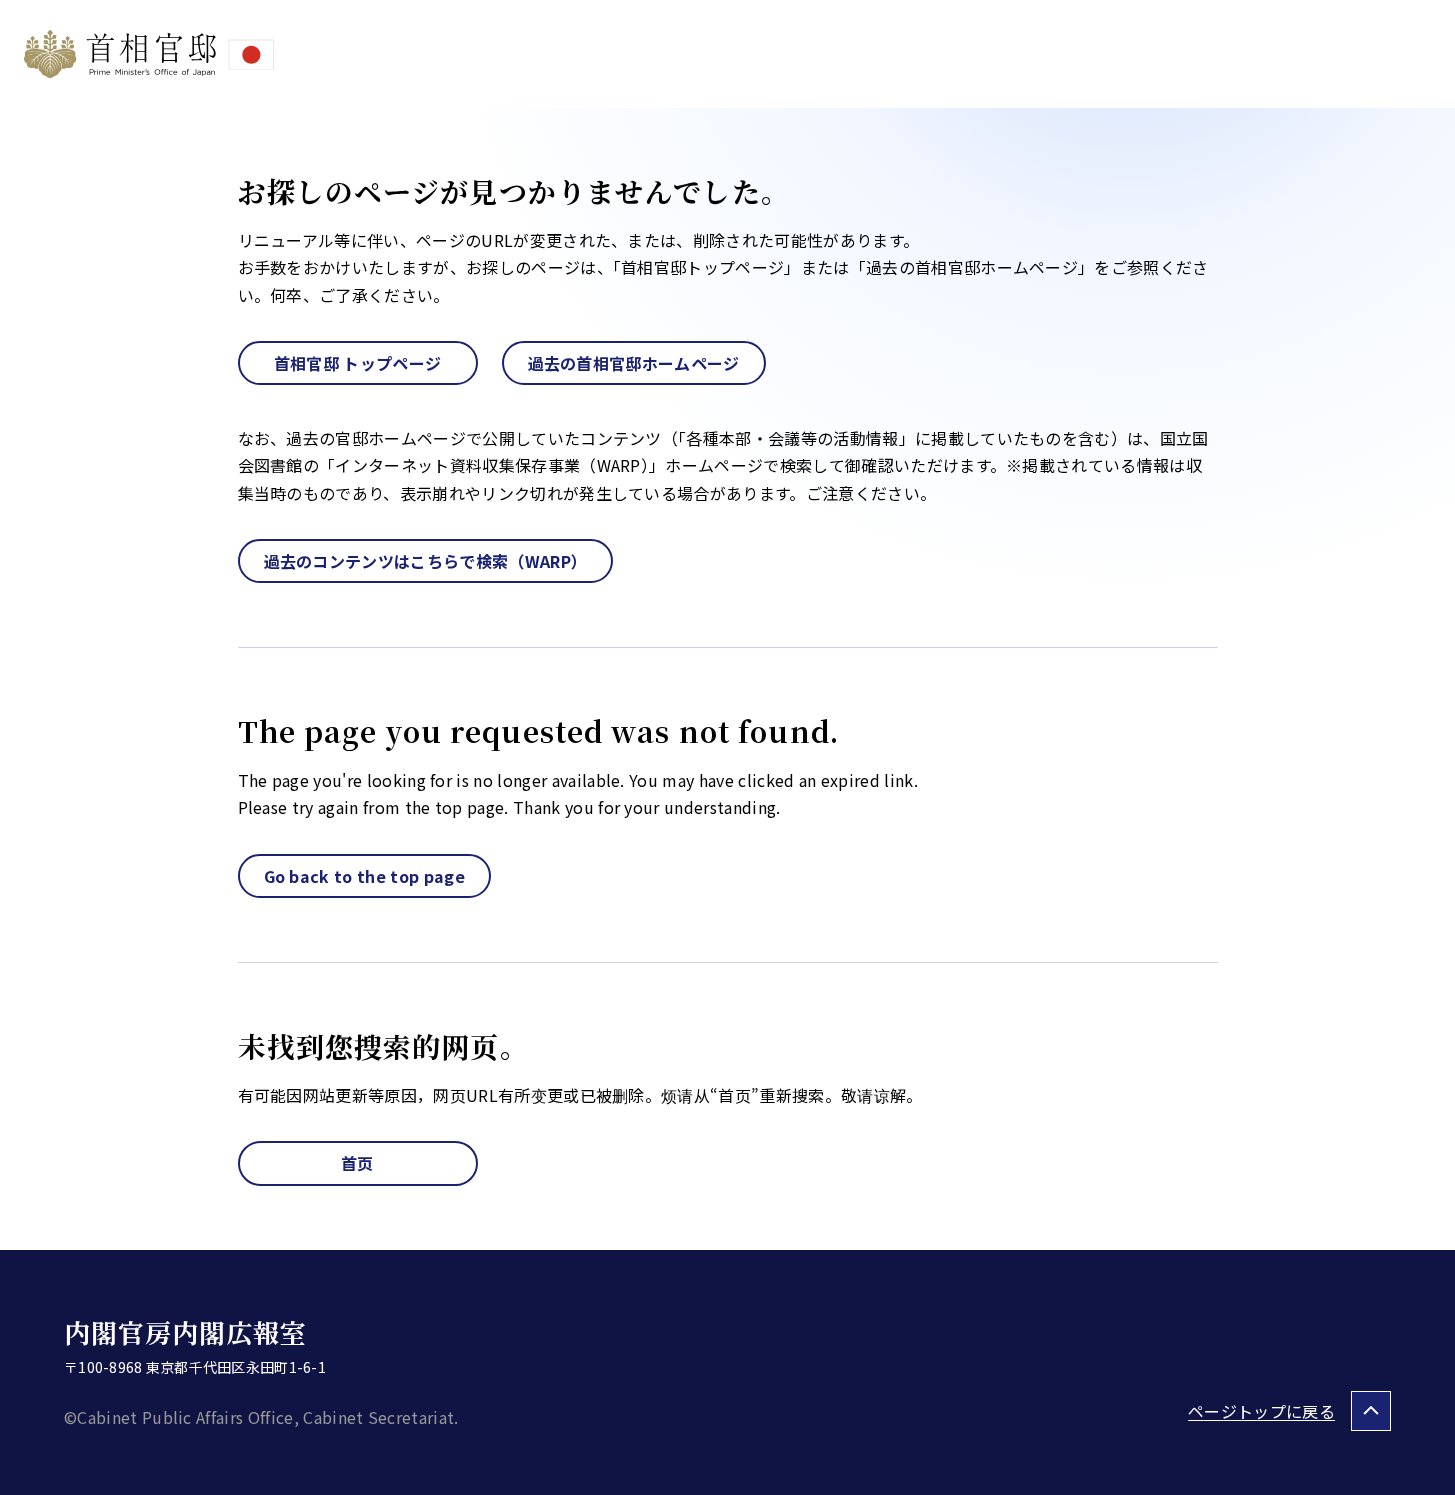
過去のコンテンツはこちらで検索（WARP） (426, 561)
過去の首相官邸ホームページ (634, 363)
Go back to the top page (364, 876)
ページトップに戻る (1261, 1411)
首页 (357, 1163)
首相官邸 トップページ (358, 363)
